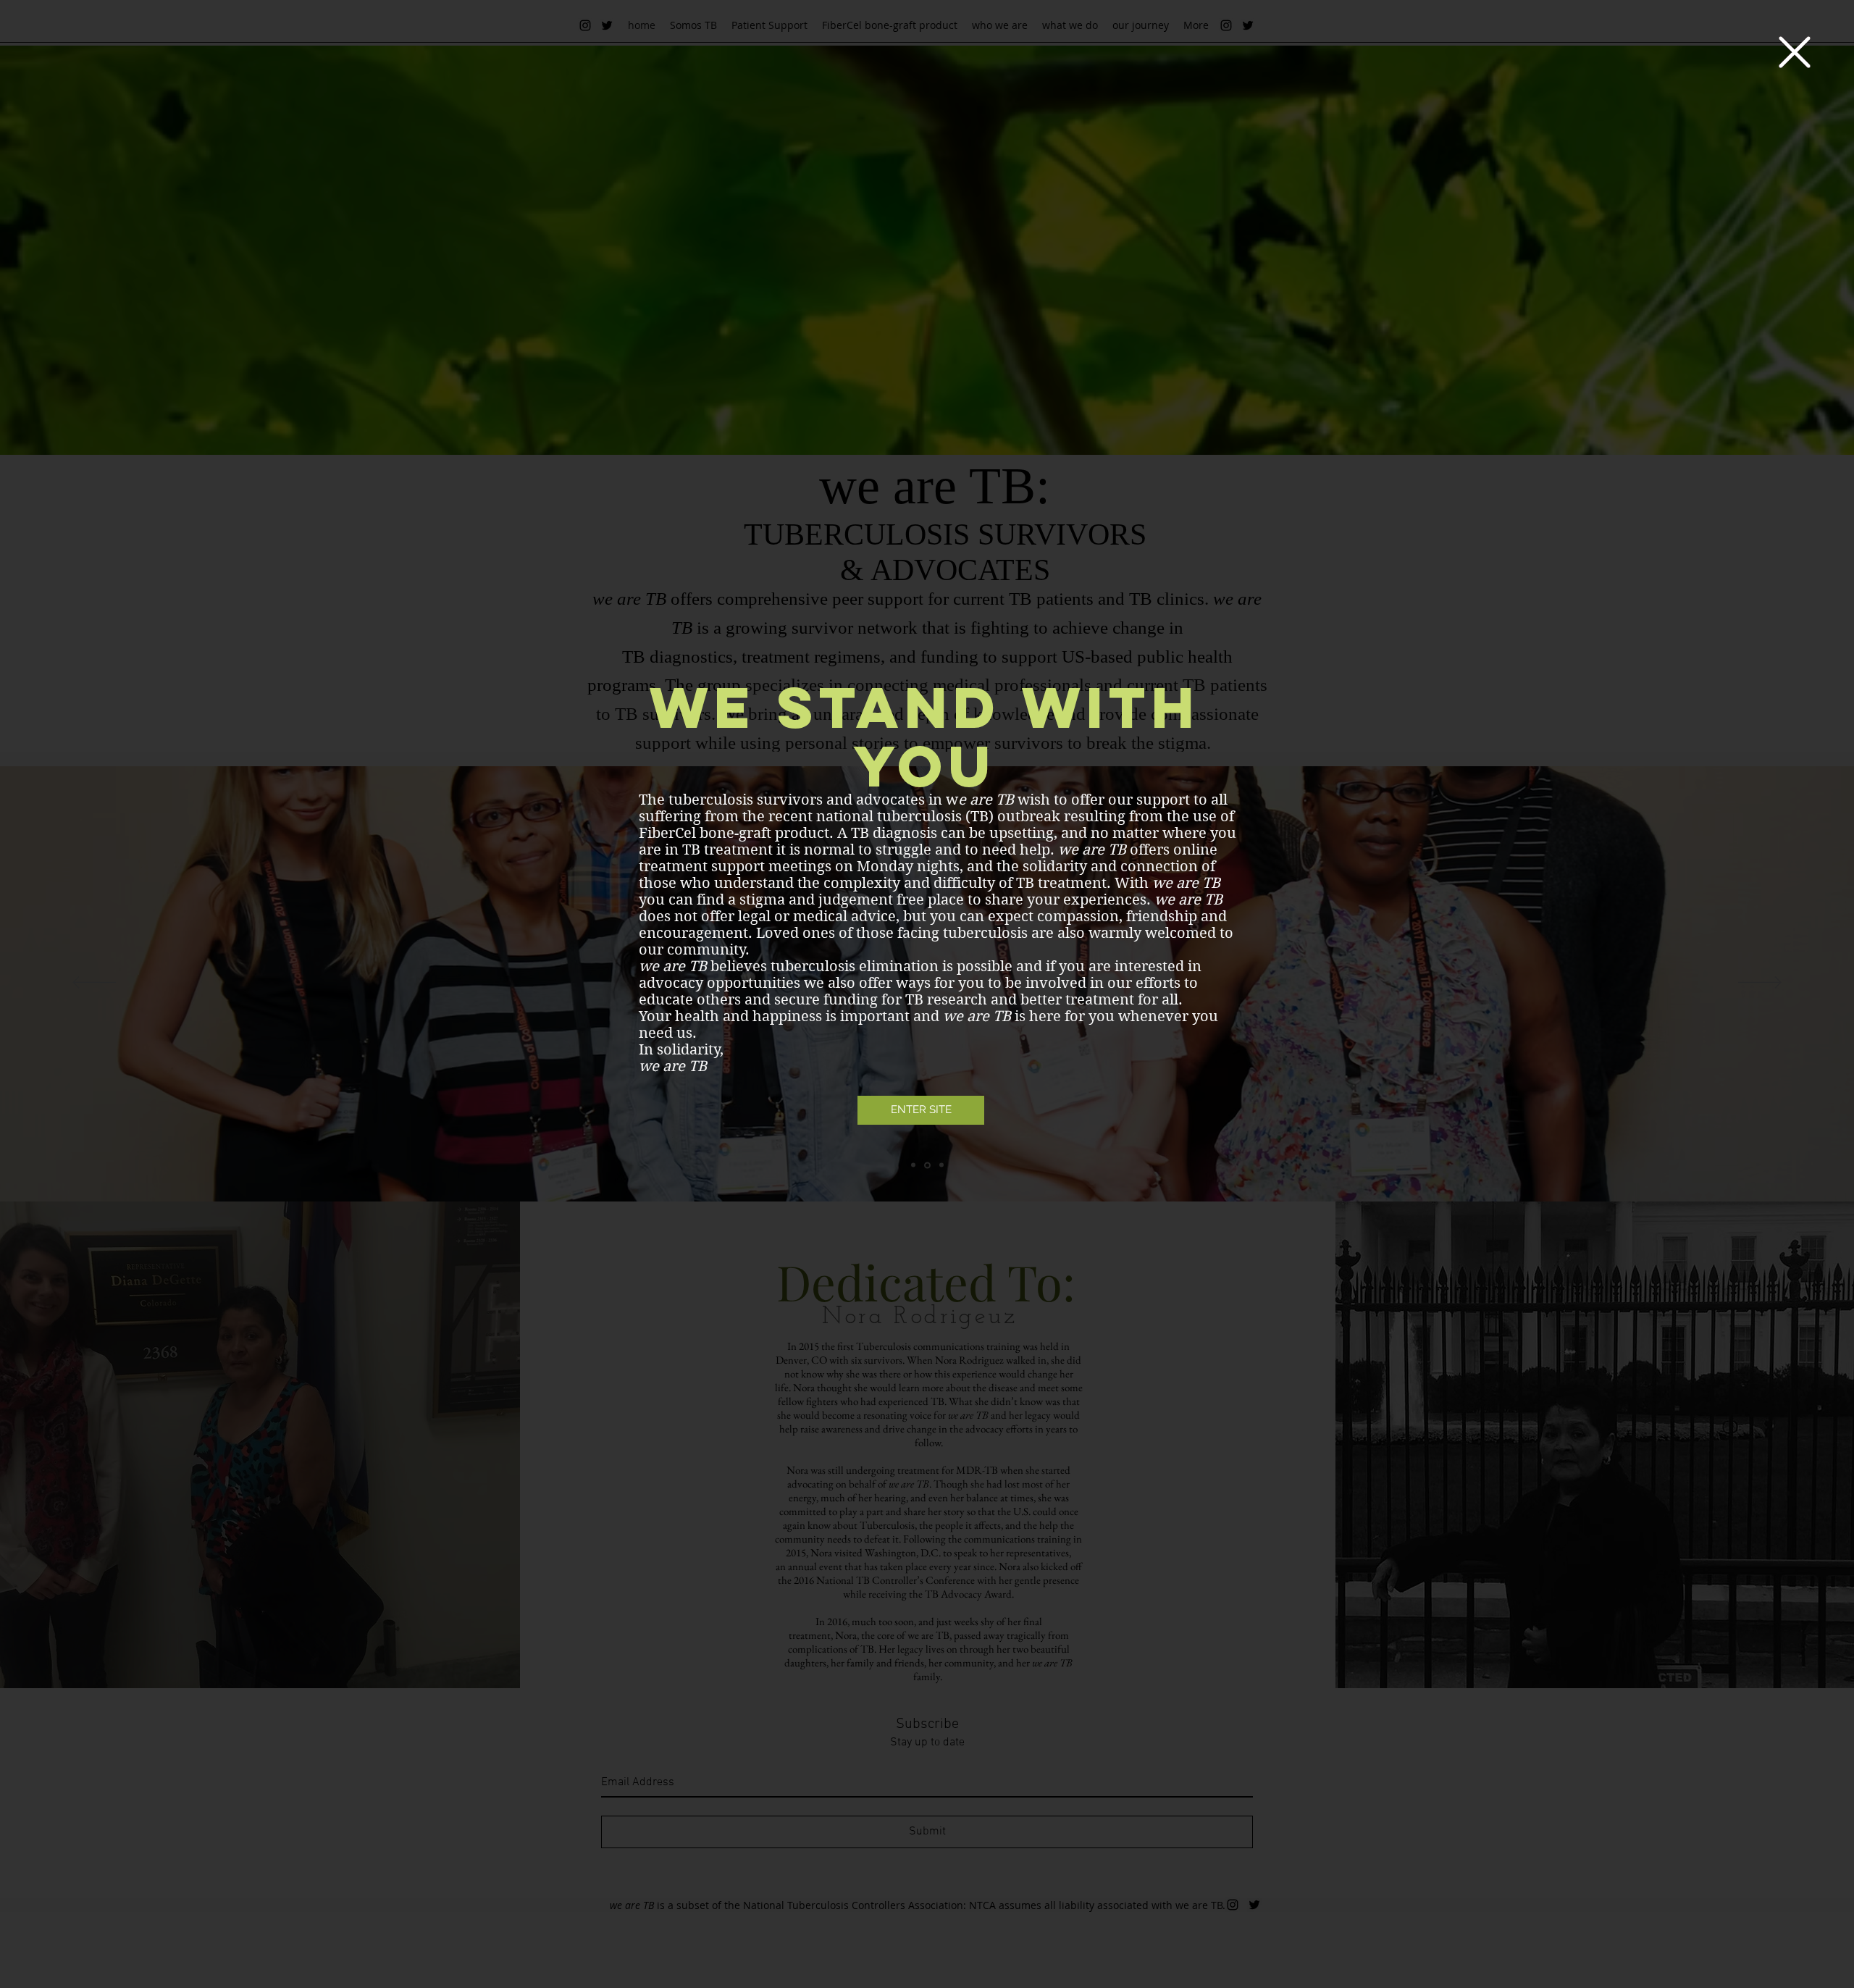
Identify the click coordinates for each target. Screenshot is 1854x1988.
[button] (1795, 52)
